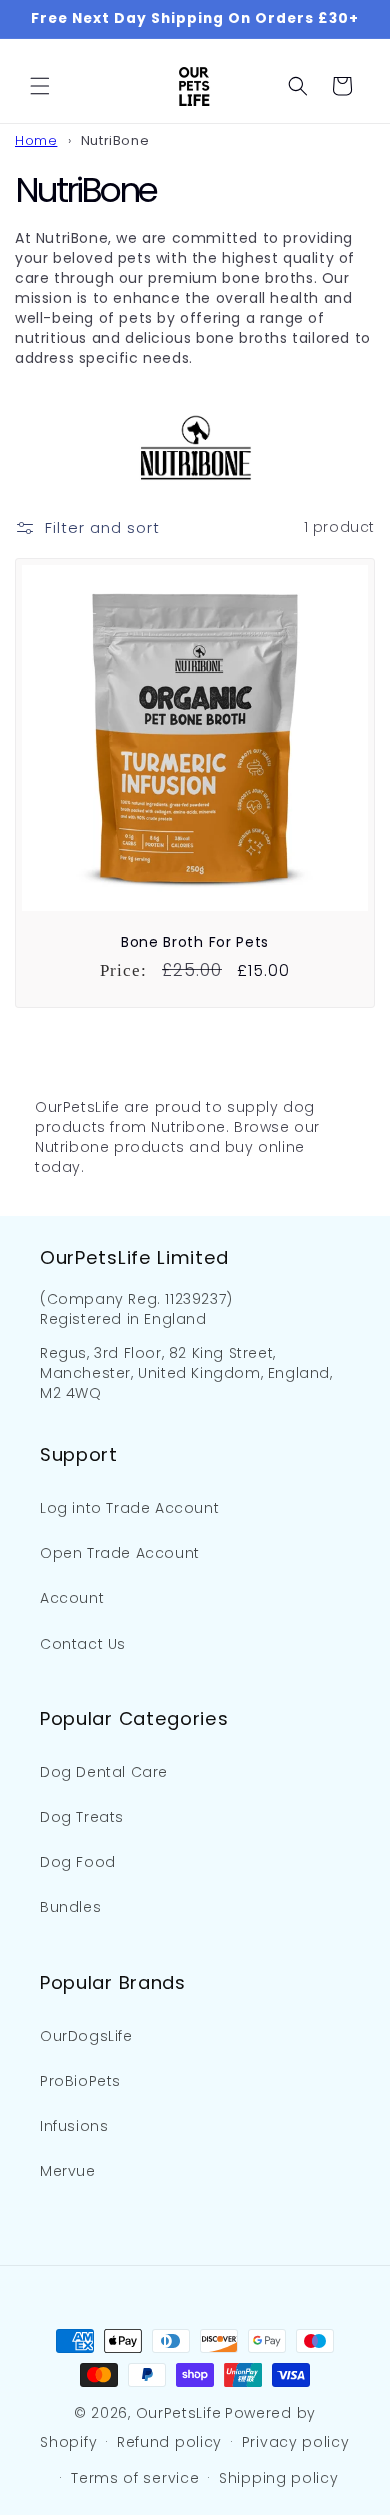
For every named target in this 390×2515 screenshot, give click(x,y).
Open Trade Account (120, 1553)
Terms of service (135, 2478)
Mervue (68, 2171)
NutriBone (115, 140)
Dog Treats (82, 1817)
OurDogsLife (86, 2036)
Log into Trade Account (129, 1508)
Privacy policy (296, 2442)
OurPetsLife (179, 2413)
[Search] (298, 86)
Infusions (74, 2126)
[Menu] (40, 86)
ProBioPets (80, 2081)
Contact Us (83, 1644)
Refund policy (169, 2442)
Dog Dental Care (104, 1772)
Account (72, 1598)
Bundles (70, 1907)
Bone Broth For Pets (195, 942)
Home (36, 140)
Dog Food (78, 1862)
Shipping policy (279, 2478)
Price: (123, 970)
